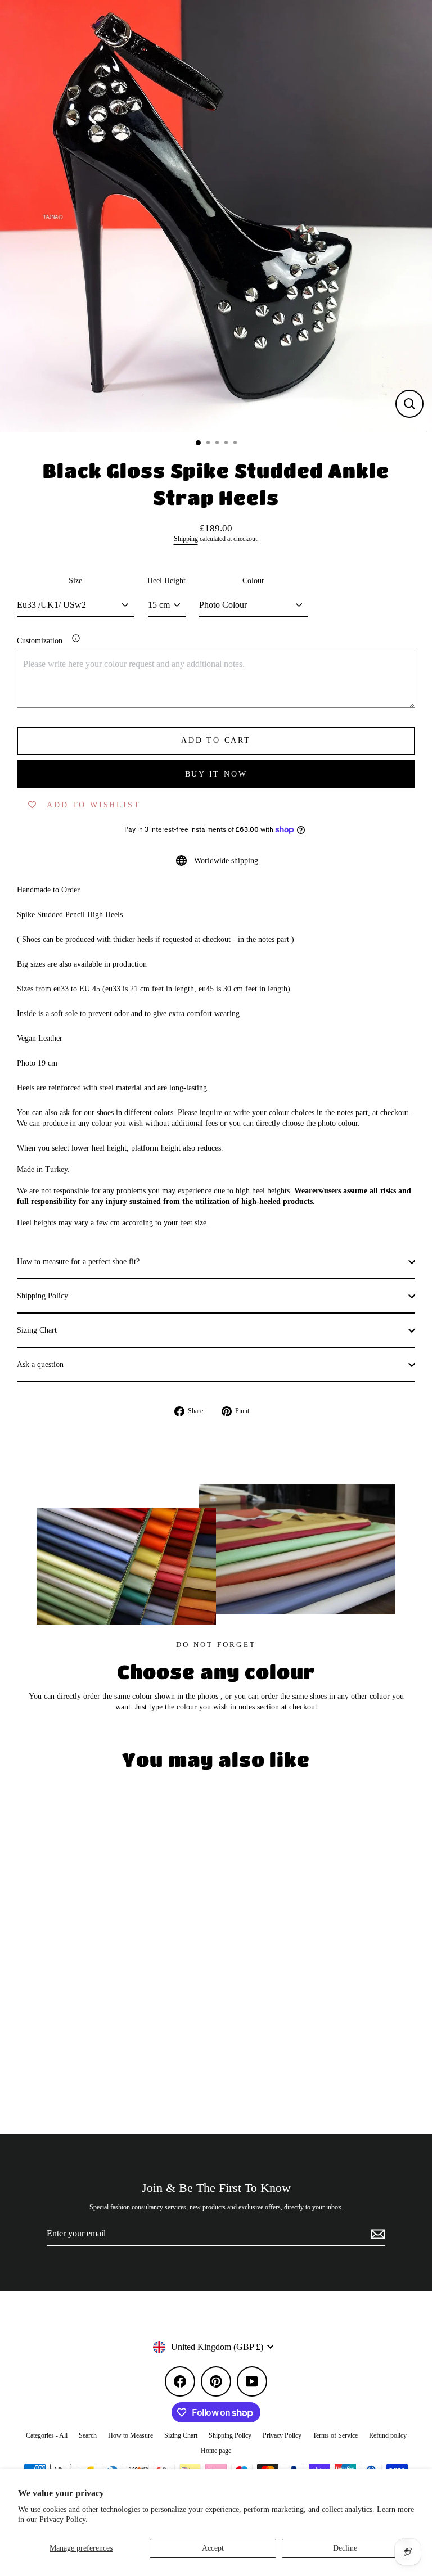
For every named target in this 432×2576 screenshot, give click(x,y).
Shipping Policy (42, 1296)
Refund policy (388, 2435)
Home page (216, 2451)
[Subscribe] (376, 2234)
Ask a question (40, 1364)
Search (88, 2435)
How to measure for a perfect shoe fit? (78, 1262)
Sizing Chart (37, 1330)
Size (75, 581)
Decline (345, 2548)
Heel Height (166, 581)
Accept (213, 2548)
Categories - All (47, 2435)
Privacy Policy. (64, 2519)
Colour (253, 581)
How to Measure (130, 2435)
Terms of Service (335, 2435)
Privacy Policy (282, 2435)
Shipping (186, 539)
